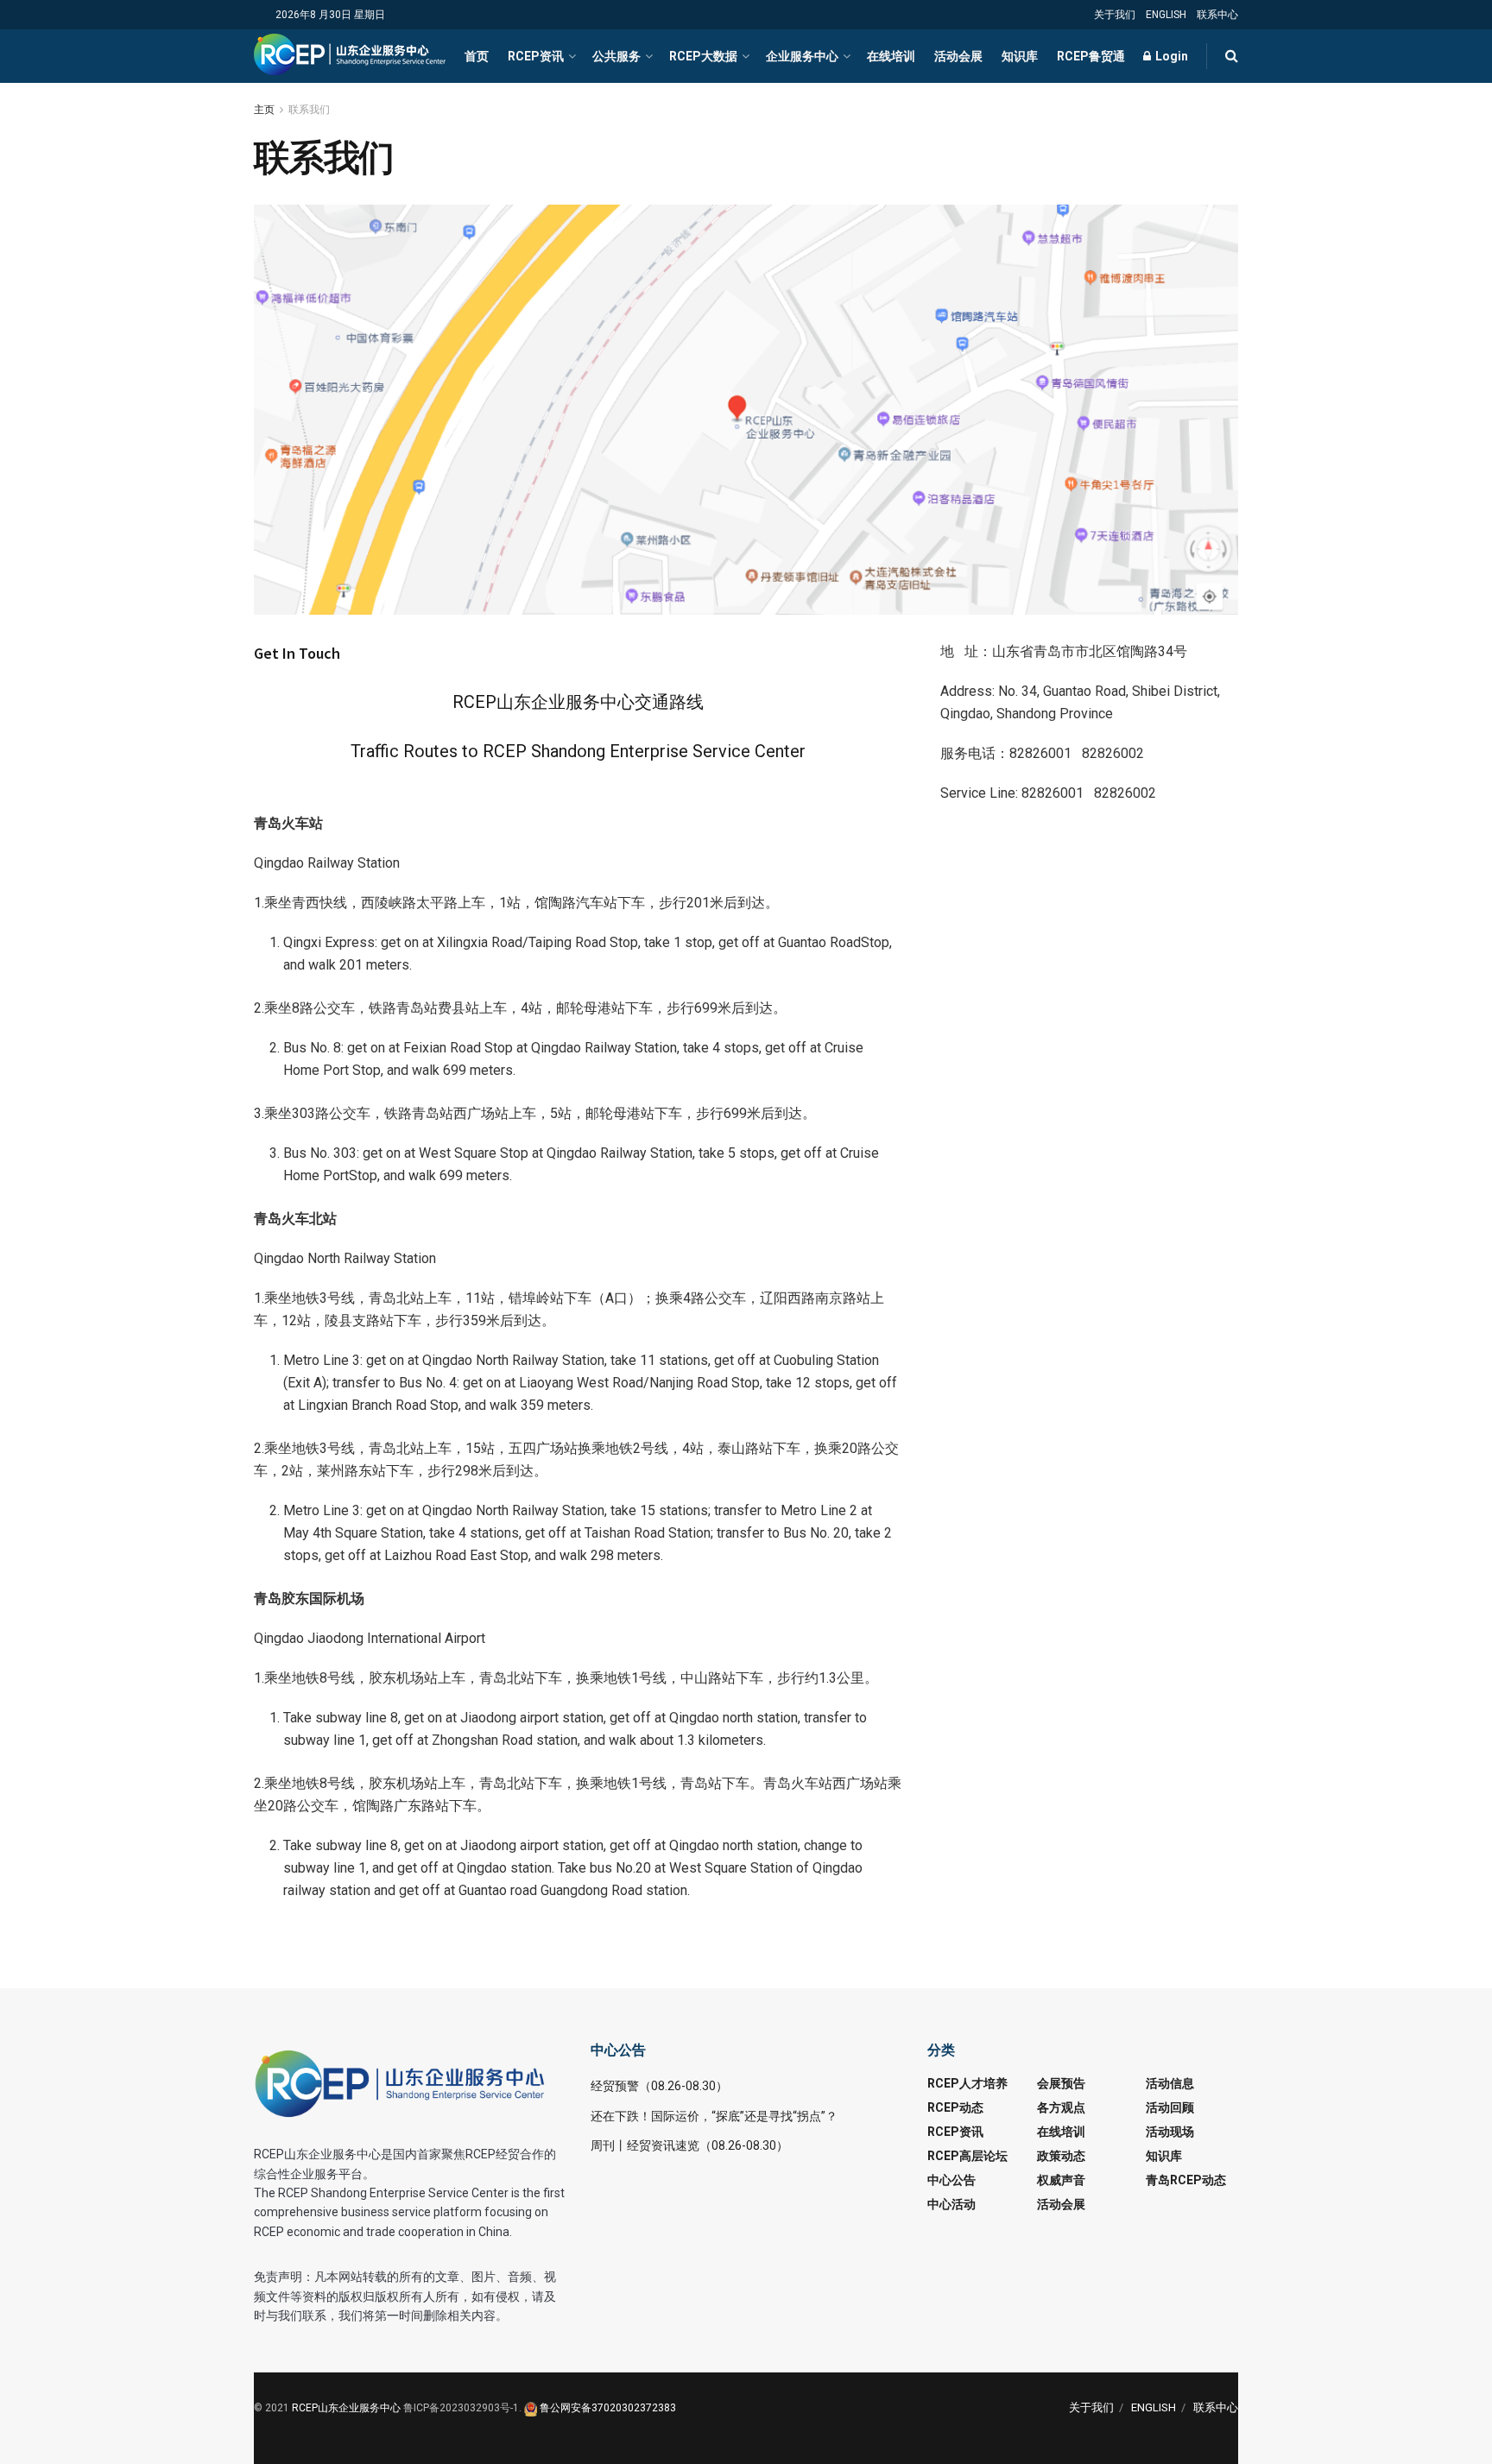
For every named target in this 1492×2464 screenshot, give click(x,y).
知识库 (1020, 56)
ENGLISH (1166, 15)
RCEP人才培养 (967, 2083)
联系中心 (1217, 15)
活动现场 (1170, 2132)
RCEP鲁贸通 (1091, 56)
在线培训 (891, 56)
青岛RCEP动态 (1186, 2180)
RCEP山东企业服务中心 (346, 2408)
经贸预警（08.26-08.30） (659, 2086)
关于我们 (1115, 15)
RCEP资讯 (536, 56)
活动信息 (1170, 2083)
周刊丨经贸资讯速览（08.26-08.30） (689, 2145)
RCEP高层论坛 (967, 2156)
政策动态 (1061, 2156)
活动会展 (958, 56)
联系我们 (309, 110)
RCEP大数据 (703, 56)
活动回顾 (1170, 2107)
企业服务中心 (802, 56)
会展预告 (1061, 2083)
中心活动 (951, 2204)
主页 (264, 110)
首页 (477, 56)
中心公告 (951, 2180)
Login (1170, 56)
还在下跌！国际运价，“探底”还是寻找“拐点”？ (714, 2116)
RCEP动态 (955, 2107)
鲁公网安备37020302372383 (607, 2408)
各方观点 (1061, 2107)
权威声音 (1061, 2180)
